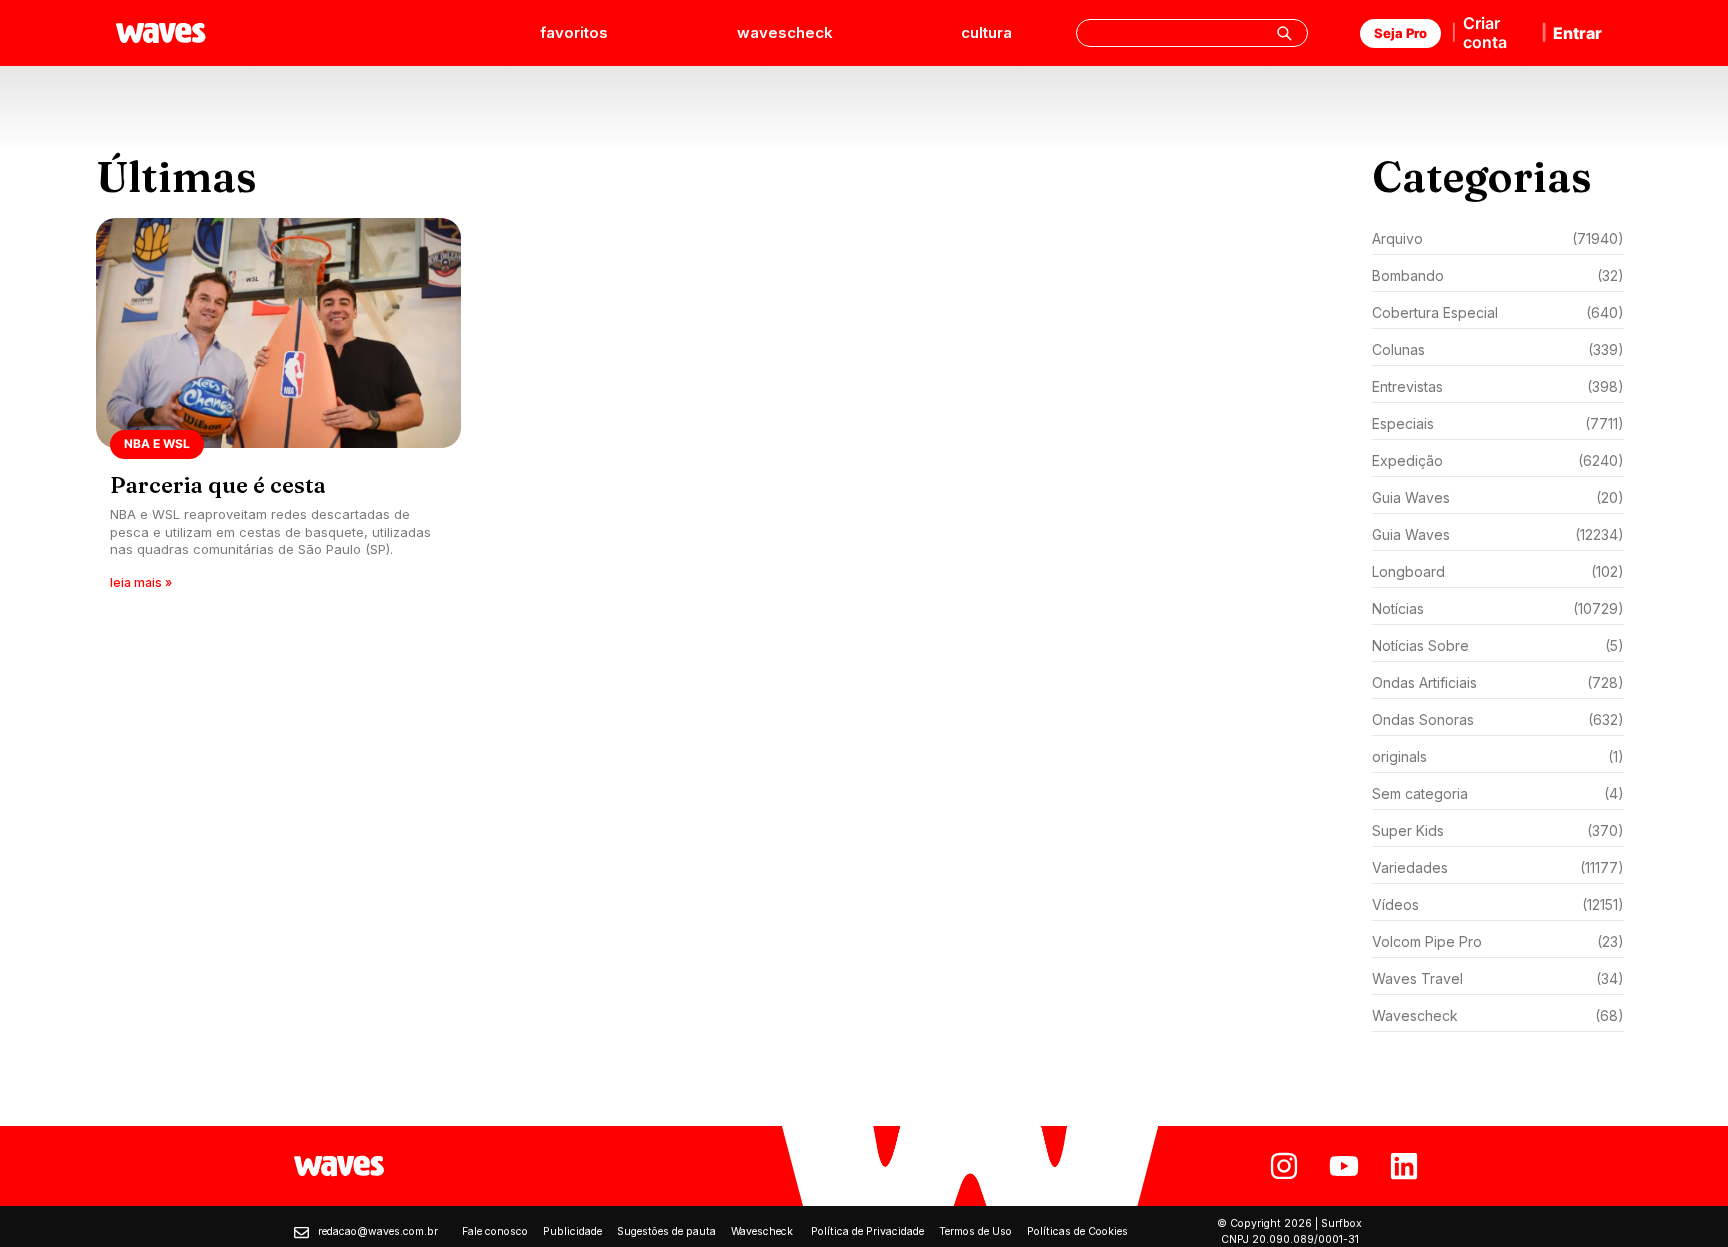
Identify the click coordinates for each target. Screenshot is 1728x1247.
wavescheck (785, 32)
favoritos (574, 32)
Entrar (1577, 33)
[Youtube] (1344, 1166)
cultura (986, 32)
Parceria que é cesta (218, 485)
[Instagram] (1284, 1166)
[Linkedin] (1404, 1166)
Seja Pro (1400, 33)
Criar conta (1485, 32)
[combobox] (1192, 33)
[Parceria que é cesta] (278, 410)
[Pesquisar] (1284, 33)
